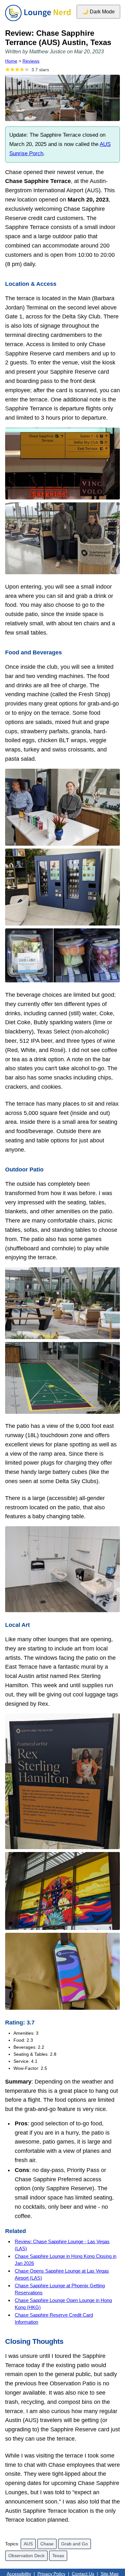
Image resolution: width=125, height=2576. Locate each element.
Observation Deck (26, 2556)
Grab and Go (75, 2544)
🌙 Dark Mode (98, 12)
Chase (47, 2544)
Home (11, 61)
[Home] (38, 21)
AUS (28, 2544)
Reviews (31, 61)
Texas (58, 2556)
